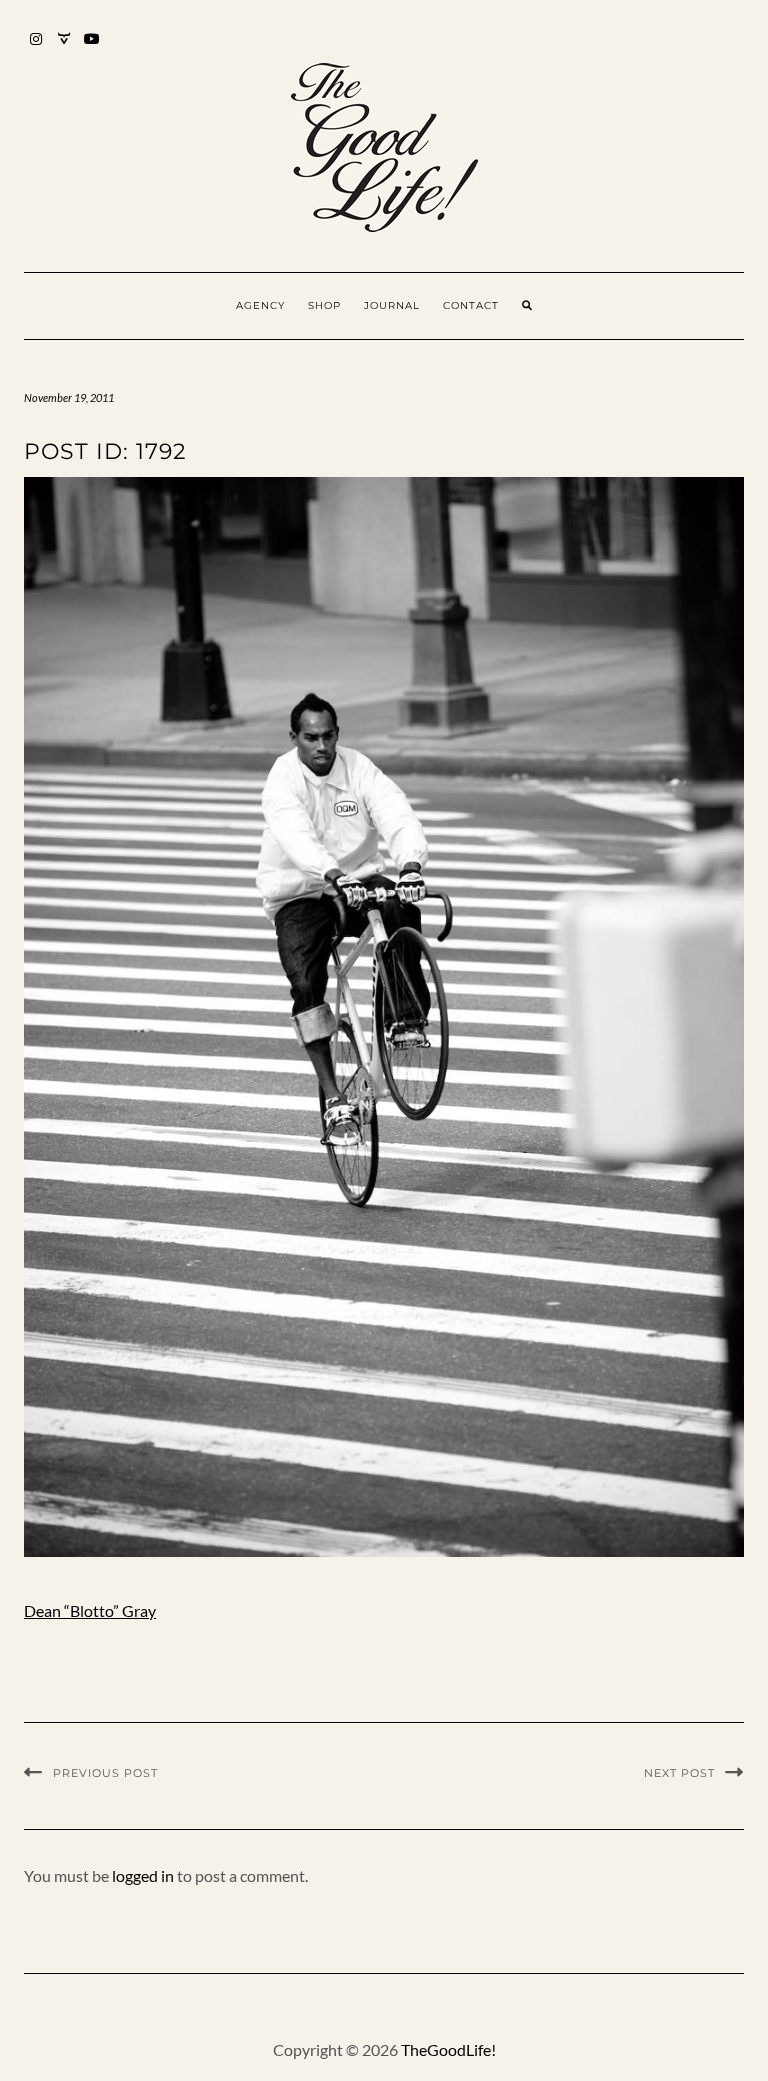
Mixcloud (64, 48)
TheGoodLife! (448, 2049)
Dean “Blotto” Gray (90, 1610)
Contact (471, 305)
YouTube (92, 48)
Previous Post (105, 1773)
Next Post (679, 1773)
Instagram (36, 48)
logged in (143, 1875)
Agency (260, 305)
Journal (392, 305)
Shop (324, 305)
